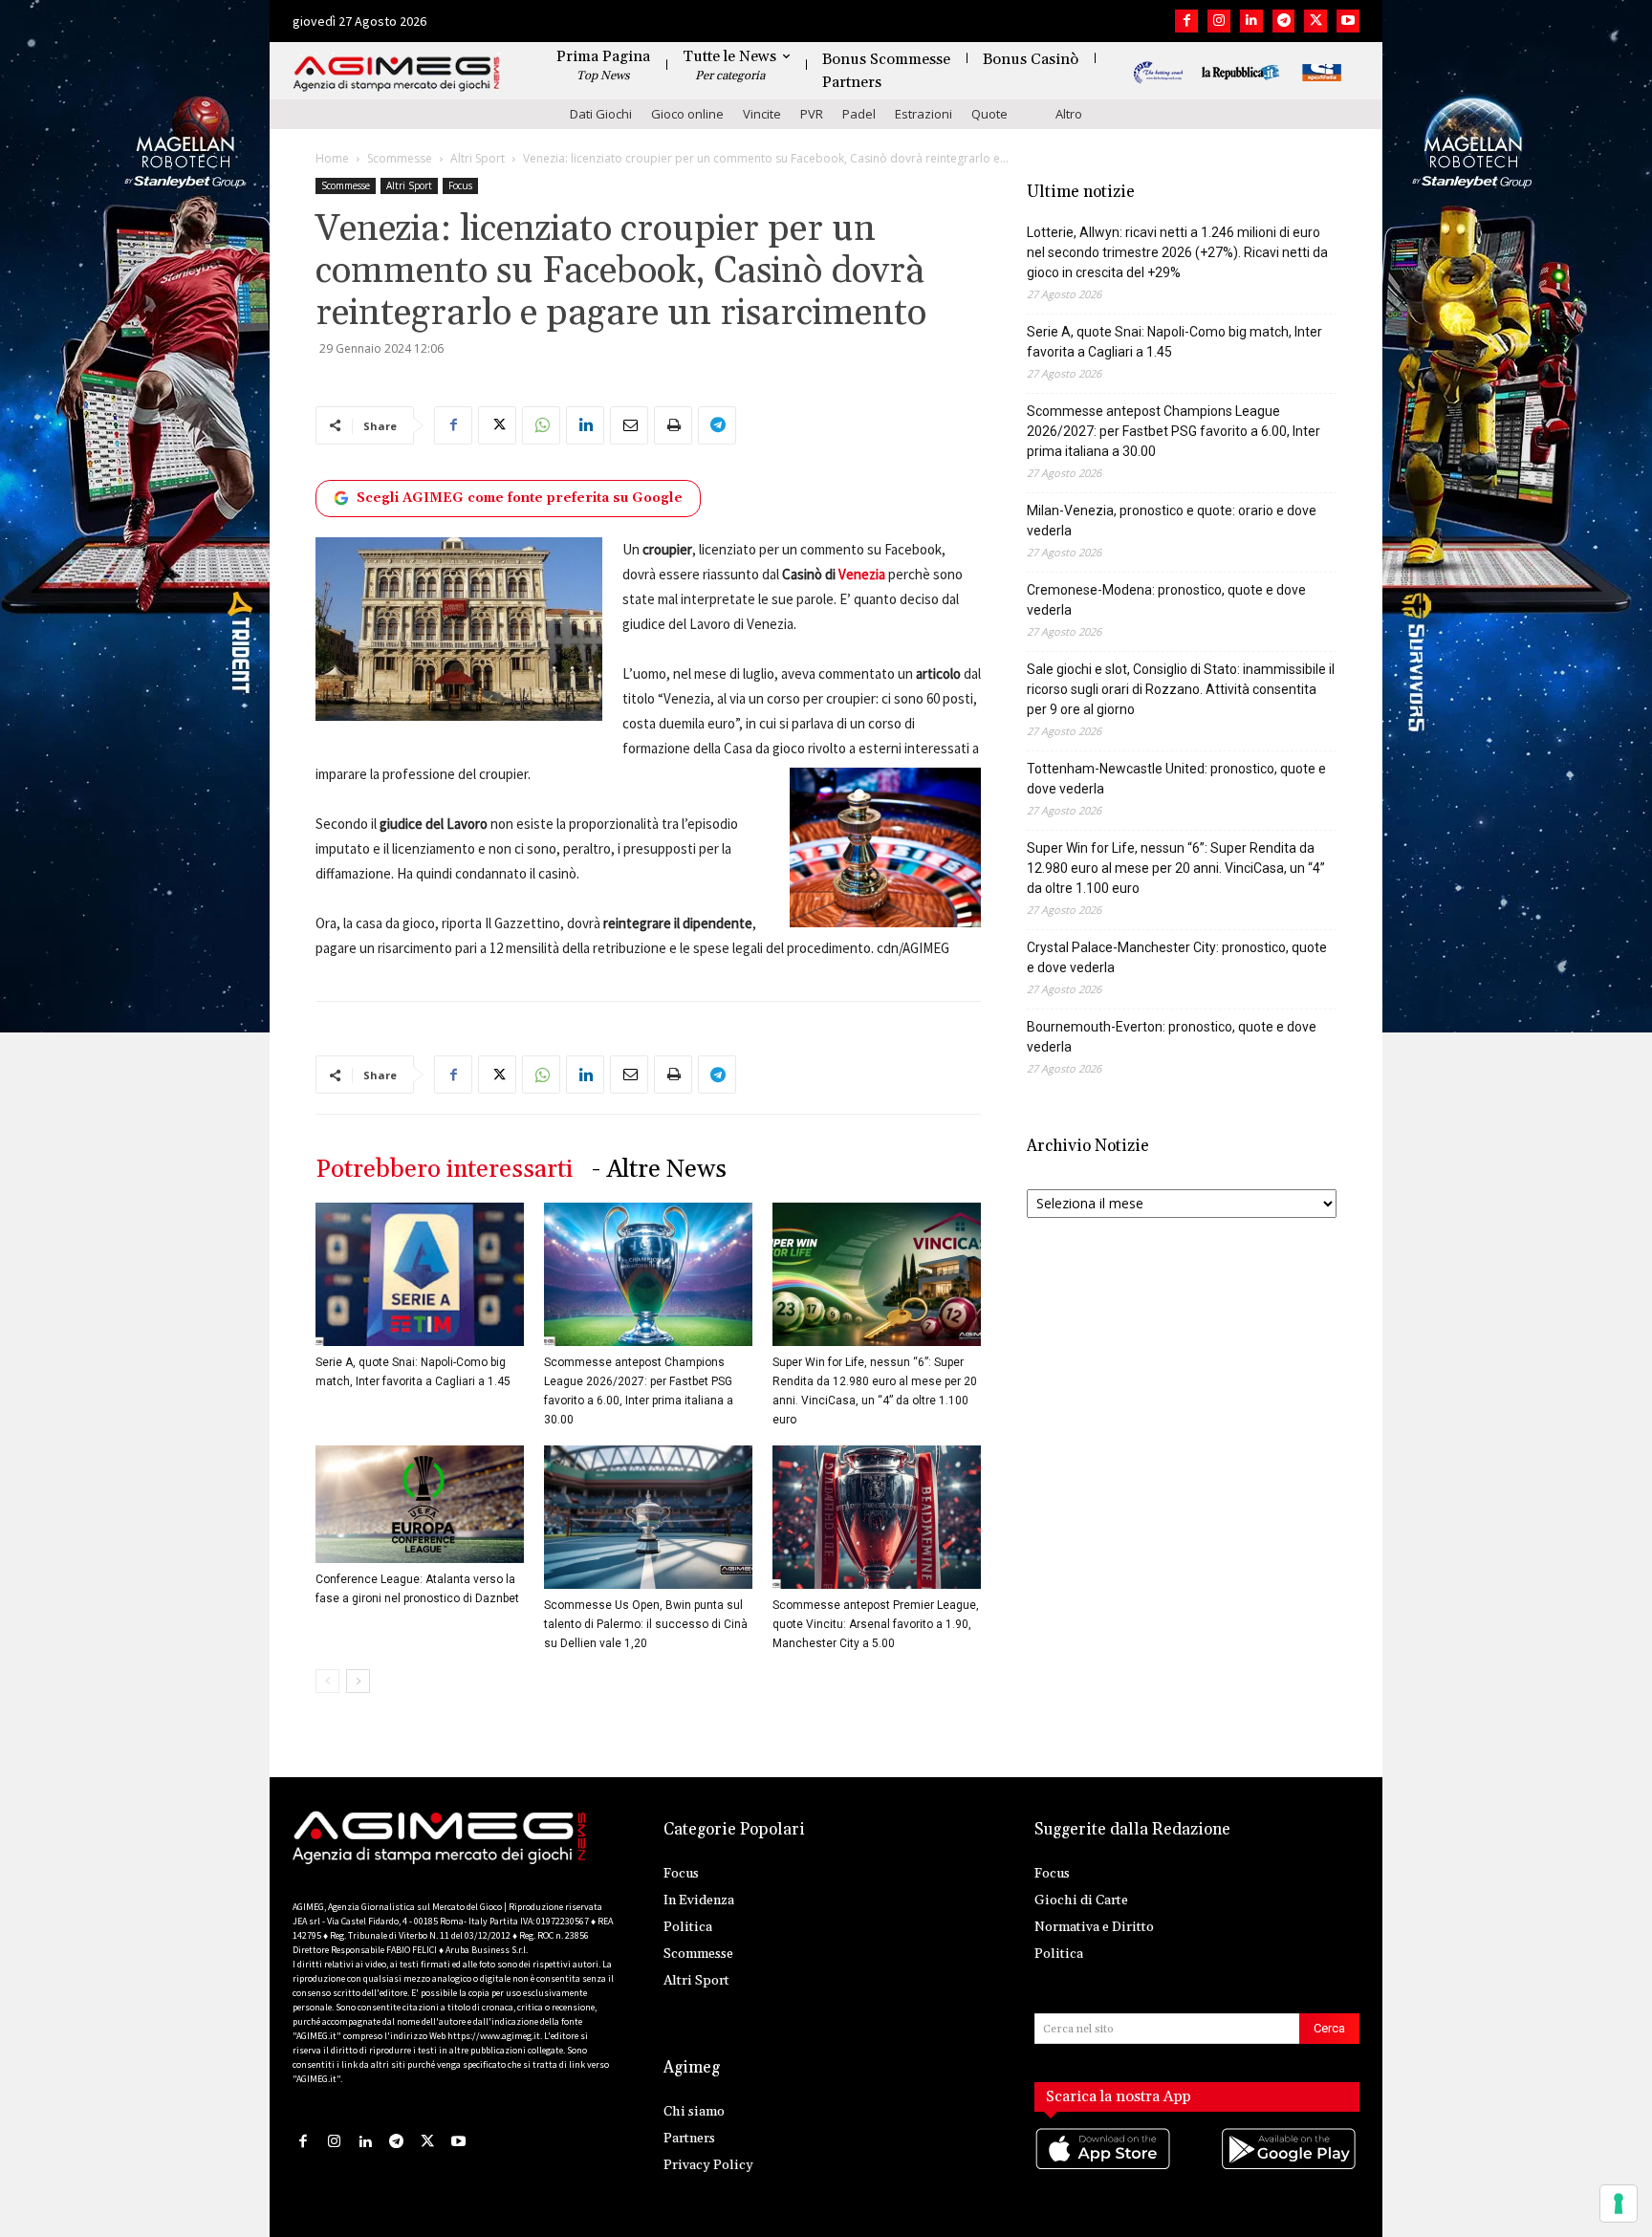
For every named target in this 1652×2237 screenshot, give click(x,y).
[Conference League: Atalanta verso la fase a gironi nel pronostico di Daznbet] (420, 1504)
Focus (460, 185)
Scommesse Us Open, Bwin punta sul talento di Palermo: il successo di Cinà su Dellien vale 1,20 (646, 1624)
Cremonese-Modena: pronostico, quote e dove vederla (1166, 600)
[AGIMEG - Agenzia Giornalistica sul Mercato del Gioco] (397, 74)
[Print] (673, 425)
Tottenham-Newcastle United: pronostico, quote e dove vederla (1176, 779)
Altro (1069, 114)
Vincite (762, 114)
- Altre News (659, 1170)
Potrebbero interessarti (444, 1170)
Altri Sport (478, 158)
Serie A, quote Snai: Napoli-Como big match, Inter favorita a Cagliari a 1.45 (1174, 342)
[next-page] (358, 1681)
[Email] (629, 425)
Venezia (862, 574)
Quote (989, 114)
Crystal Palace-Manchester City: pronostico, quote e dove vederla (1177, 957)
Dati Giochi (601, 114)
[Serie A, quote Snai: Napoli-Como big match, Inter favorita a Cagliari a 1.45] (420, 1274)
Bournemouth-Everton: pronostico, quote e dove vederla (1172, 1037)
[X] (1315, 21)
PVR (812, 114)
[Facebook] (1186, 21)
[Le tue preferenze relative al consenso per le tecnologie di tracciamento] (1619, 2204)
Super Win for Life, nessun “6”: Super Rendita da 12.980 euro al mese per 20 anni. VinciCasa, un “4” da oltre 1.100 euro (1176, 868)
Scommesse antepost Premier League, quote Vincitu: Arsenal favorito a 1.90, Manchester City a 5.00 (876, 1624)
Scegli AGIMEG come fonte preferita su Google (520, 498)
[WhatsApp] (541, 425)
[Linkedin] (1251, 21)
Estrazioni (924, 114)
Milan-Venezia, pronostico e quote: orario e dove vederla (1172, 521)
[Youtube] (1348, 21)
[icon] (1104, 2168)
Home (332, 158)
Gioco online (687, 114)
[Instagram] (1219, 21)
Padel (859, 114)
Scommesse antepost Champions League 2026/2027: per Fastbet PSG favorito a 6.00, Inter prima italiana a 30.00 (1174, 431)
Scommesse (400, 158)
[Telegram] (1284, 21)
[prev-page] (327, 1681)
